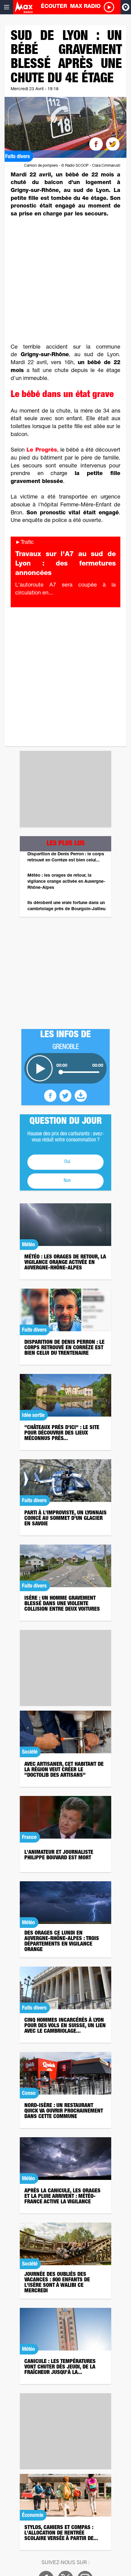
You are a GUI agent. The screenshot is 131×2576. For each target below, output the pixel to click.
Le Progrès (42, 450)
